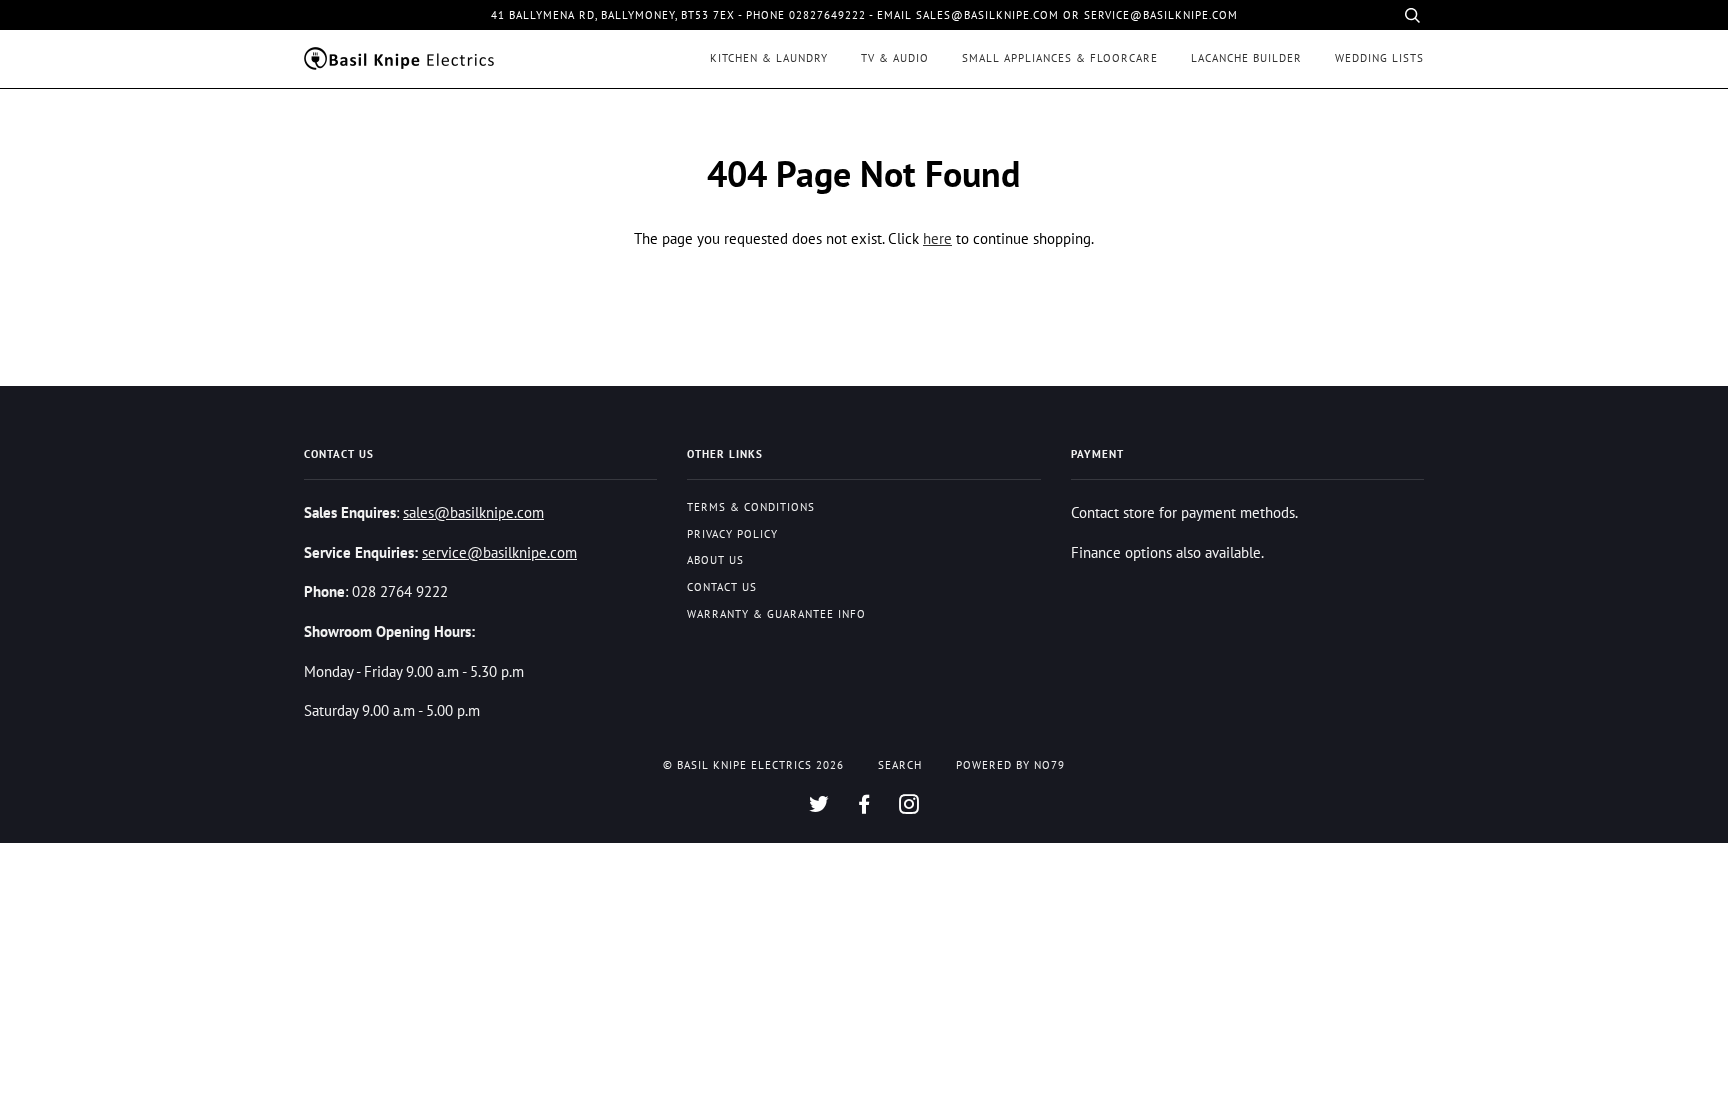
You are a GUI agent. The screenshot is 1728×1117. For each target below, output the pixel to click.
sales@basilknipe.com (473, 512)
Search (900, 765)
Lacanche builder (1246, 58)
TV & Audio (895, 58)
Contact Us (722, 587)
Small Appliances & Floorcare (1060, 58)
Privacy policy (732, 534)
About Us (715, 560)
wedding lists (1379, 58)
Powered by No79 (1010, 765)
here (937, 238)
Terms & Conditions (751, 507)
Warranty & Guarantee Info (776, 614)
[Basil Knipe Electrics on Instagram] (909, 808)
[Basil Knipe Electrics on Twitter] (819, 808)
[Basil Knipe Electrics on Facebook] (864, 808)
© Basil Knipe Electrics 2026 (753, 765)
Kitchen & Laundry (769, 58)
